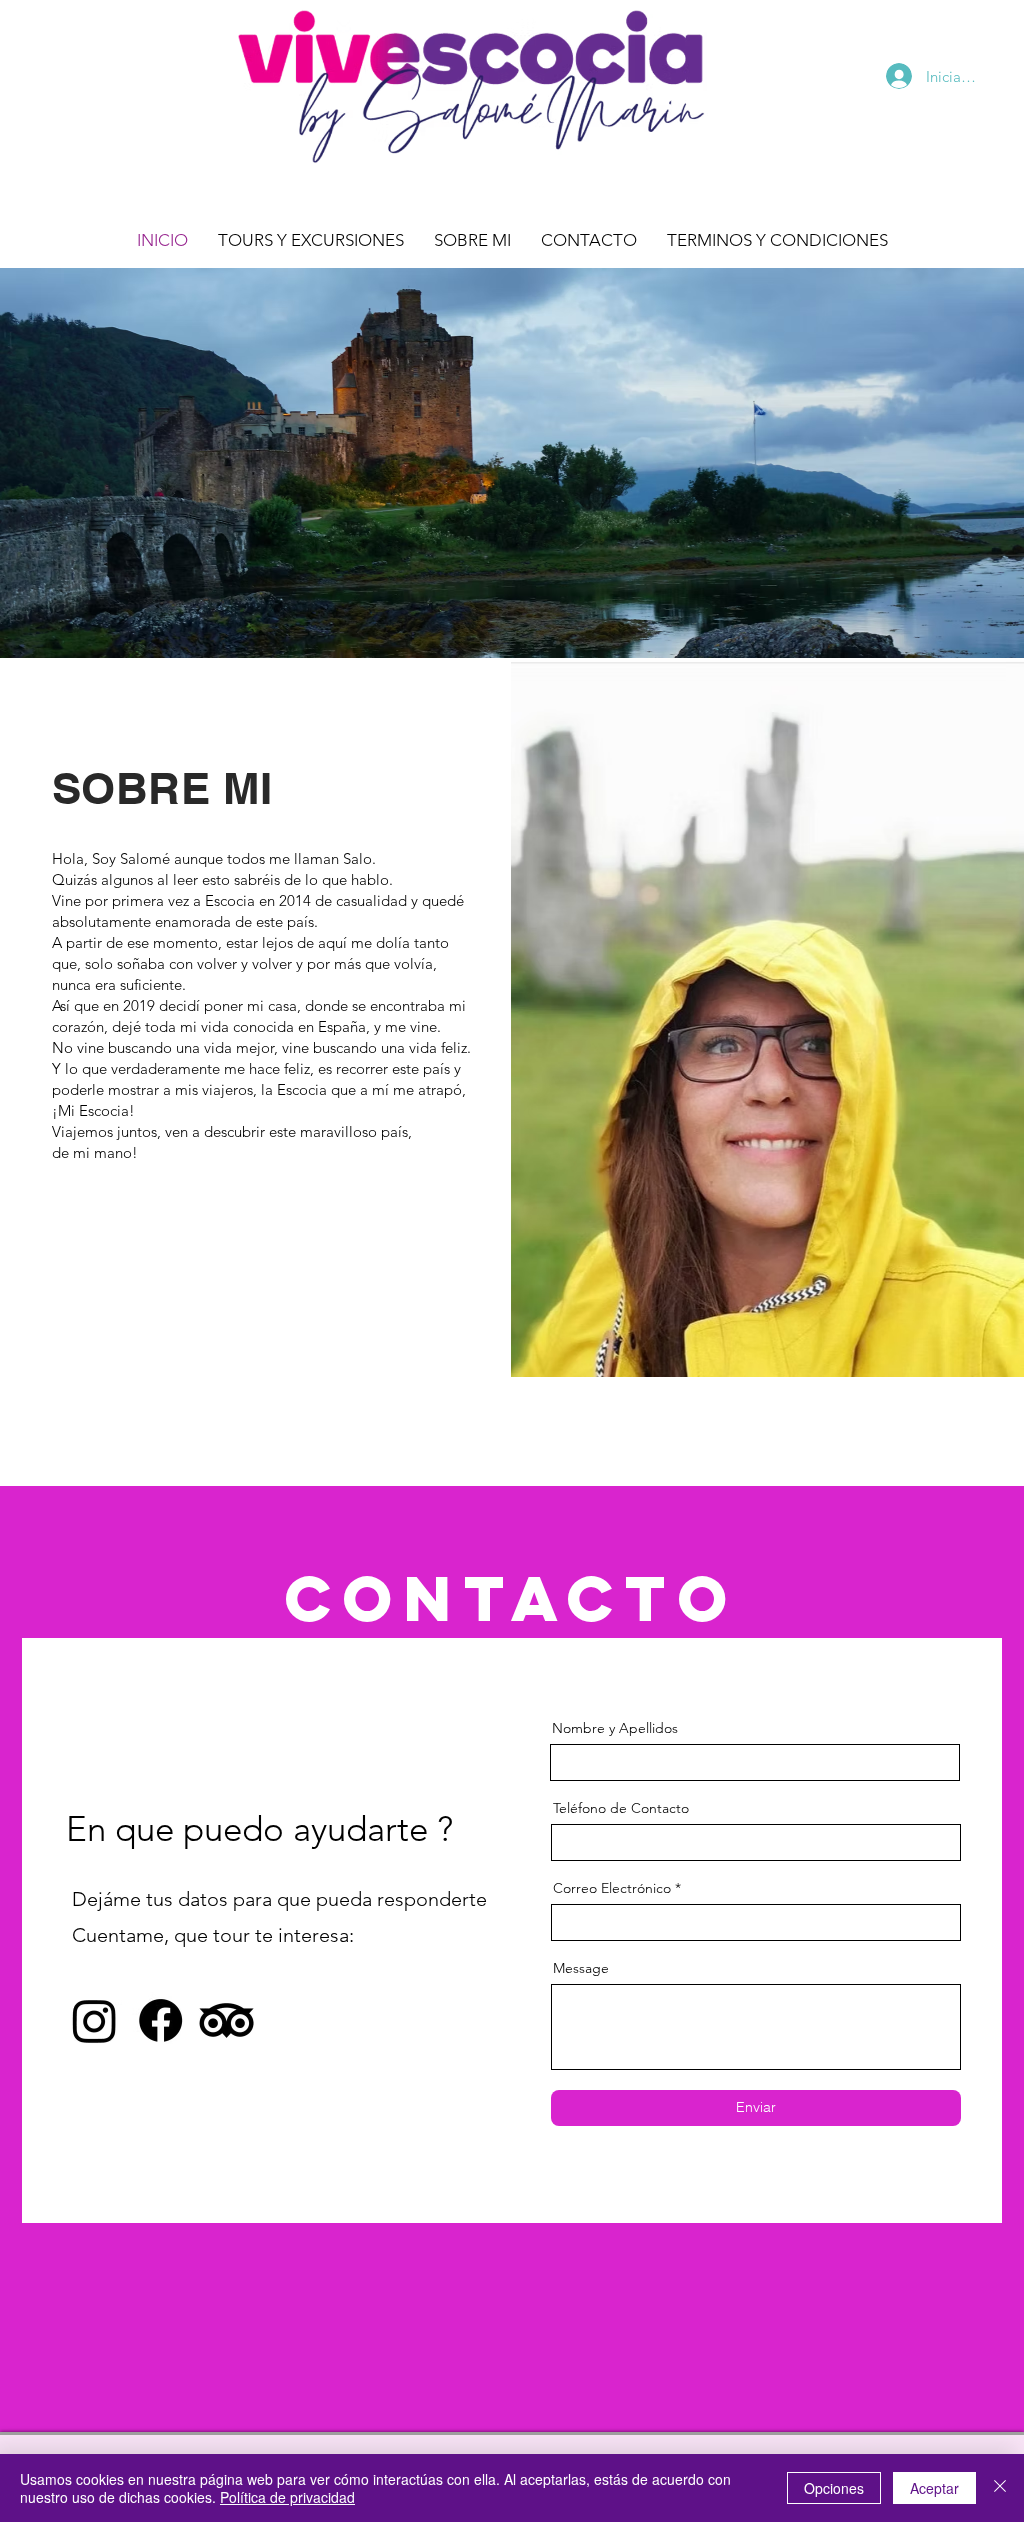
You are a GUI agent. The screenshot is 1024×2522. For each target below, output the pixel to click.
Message (581, 1968)
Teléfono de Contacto (621, 1808)
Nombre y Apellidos (615, 1728)
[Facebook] (160, 2020)
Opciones (834, 2488)
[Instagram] (94, 2020)
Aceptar (934, 2488)
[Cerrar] (1000, 2488)
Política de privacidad (287, 2497)
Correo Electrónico (612, 1888)
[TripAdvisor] (226, 2020)
